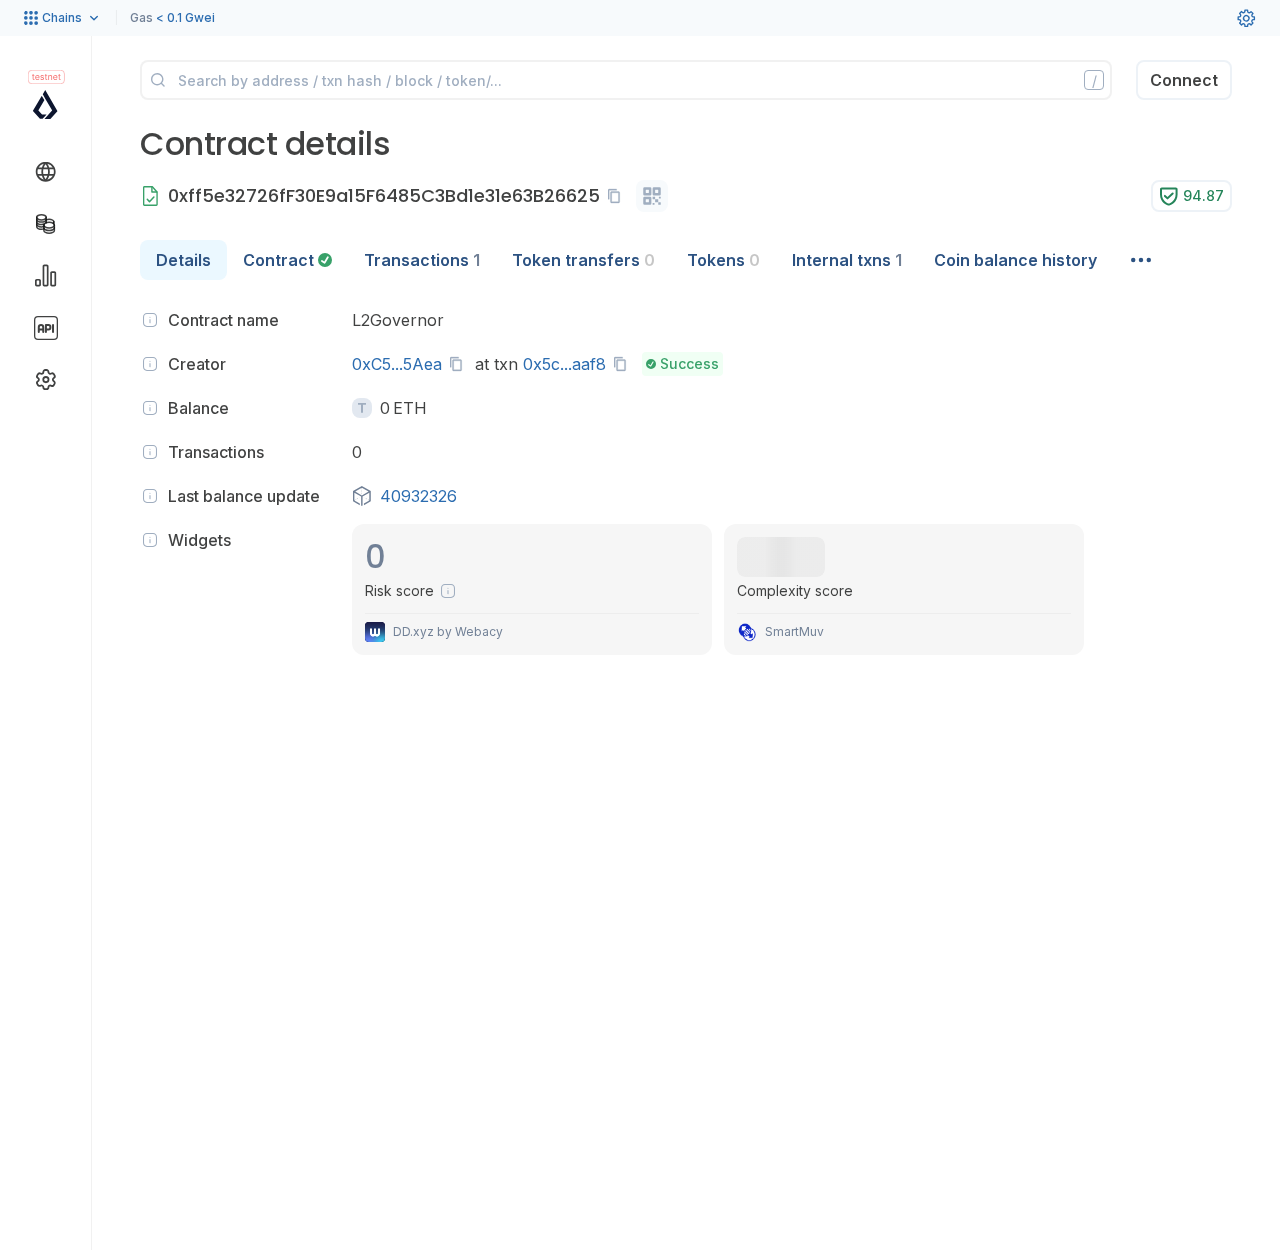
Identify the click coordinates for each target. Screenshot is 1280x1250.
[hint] (150, 320)
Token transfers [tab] (583, 260)
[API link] (46, 328)
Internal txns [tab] (847, 260)
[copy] (618, 196)
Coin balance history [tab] (1015, 260)
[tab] (287, 260)
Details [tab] (183, 260)
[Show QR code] (652, 196)
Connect (1184, 80)
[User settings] (1246, 18)
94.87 (1203, 195)
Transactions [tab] (422, 260)
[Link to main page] (45, 104)
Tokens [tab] (723, 260)
